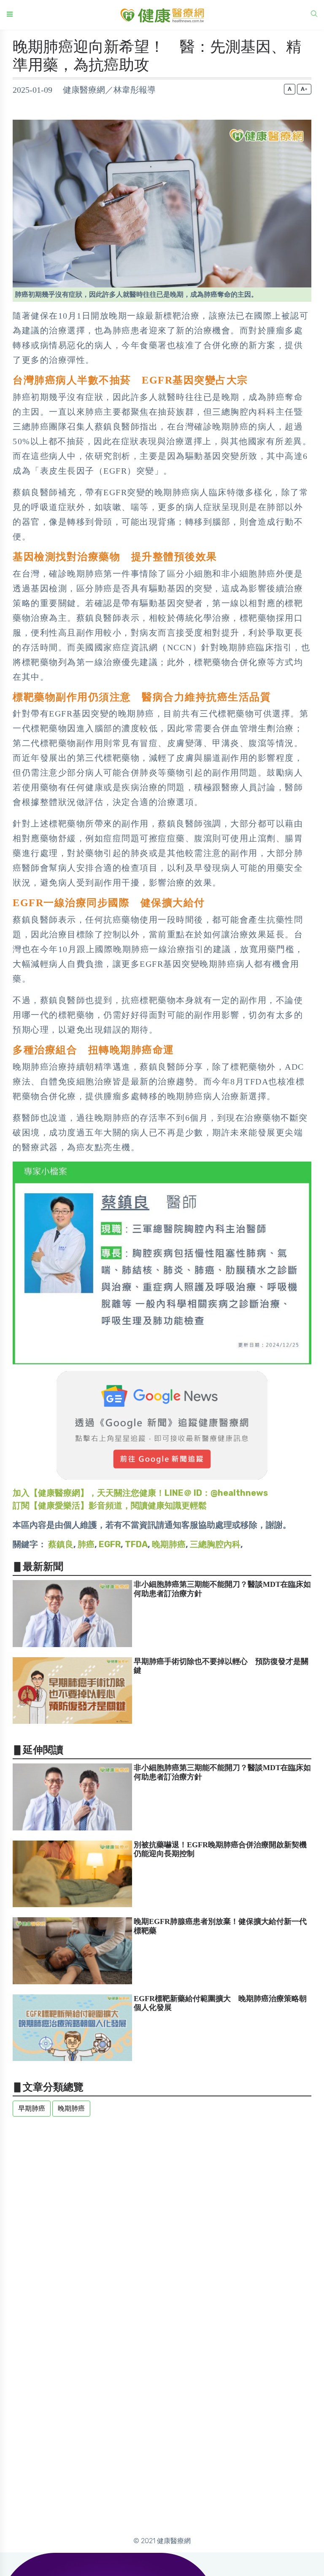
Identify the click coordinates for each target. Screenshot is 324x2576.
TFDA (136, 1544)
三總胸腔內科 (215, 1544)
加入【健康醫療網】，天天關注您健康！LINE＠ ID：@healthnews (140, 1493)
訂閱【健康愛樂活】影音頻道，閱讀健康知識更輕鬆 (110, 1505)
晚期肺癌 (169, 1544)
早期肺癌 (32, 2108)
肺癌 (86, 1544)
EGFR (110, 1544)
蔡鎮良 (61, 1544)
